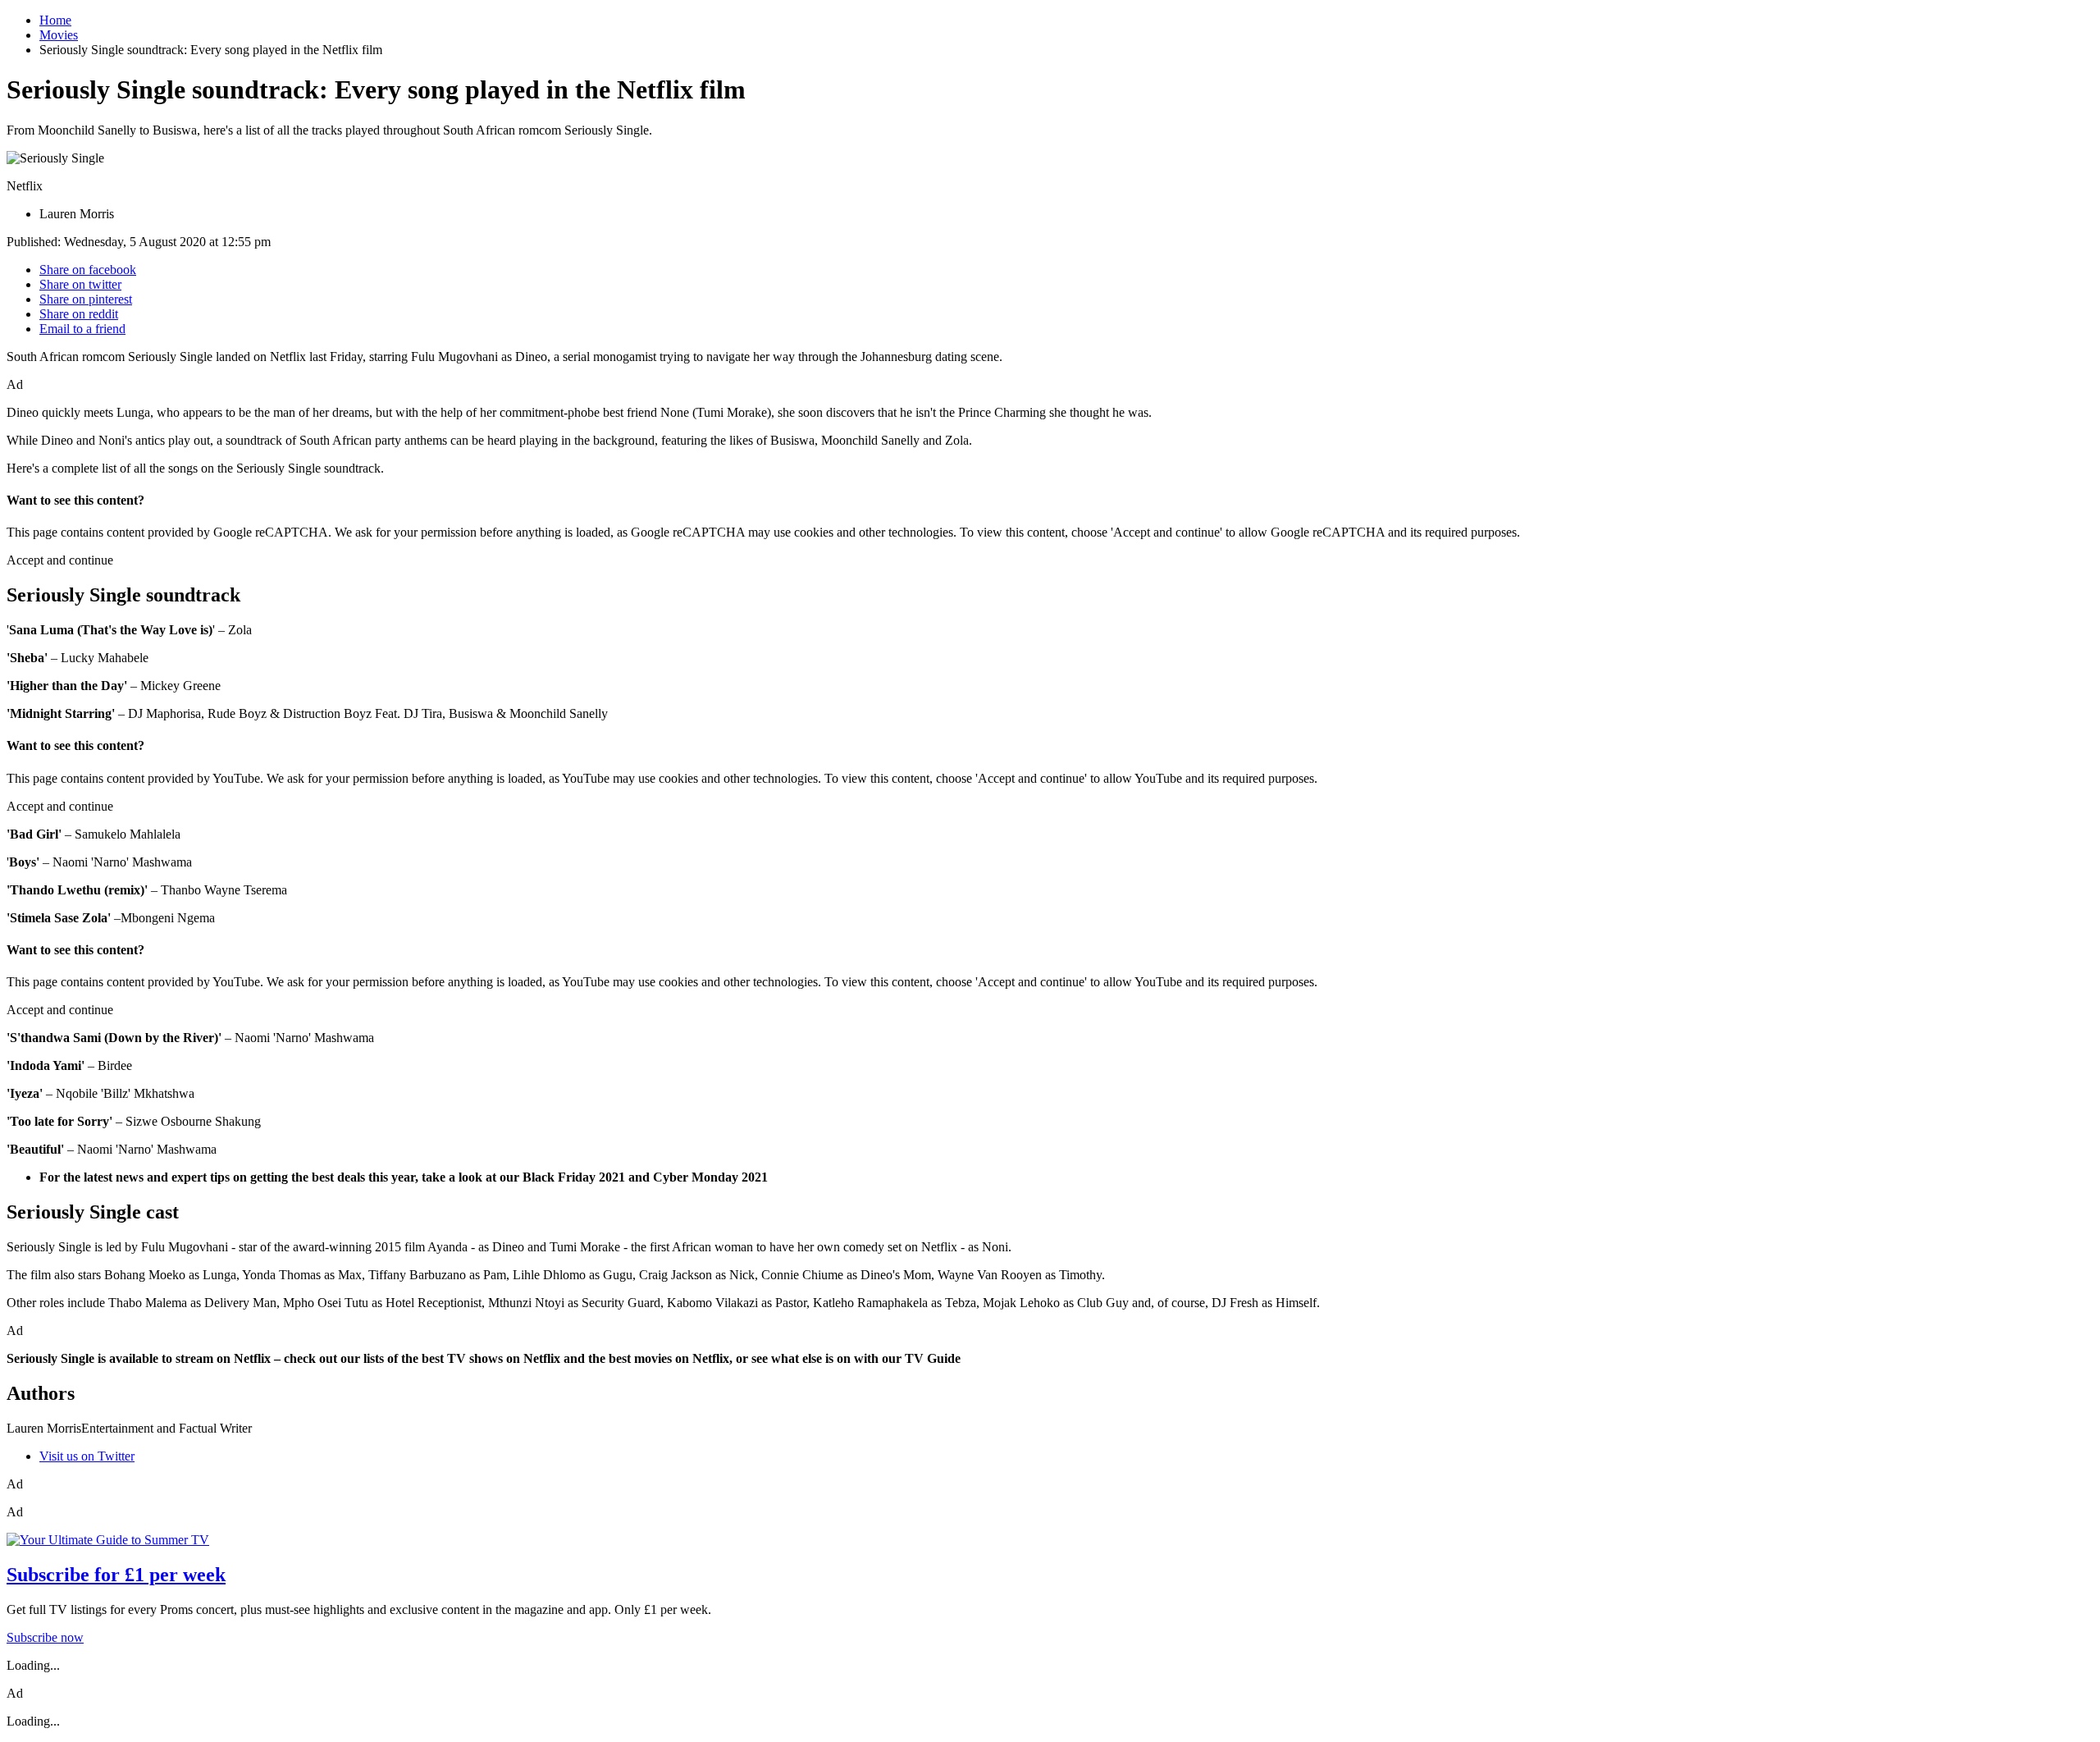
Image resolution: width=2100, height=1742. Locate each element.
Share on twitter (80, 284)
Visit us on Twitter (87, 1456)
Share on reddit (79, 314)
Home (55, 20)
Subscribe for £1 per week (116, 1575)
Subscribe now (45, 1637)
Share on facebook (88, 270)
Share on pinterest (86, 299)
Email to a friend (82, 329)
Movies (59, 35)
